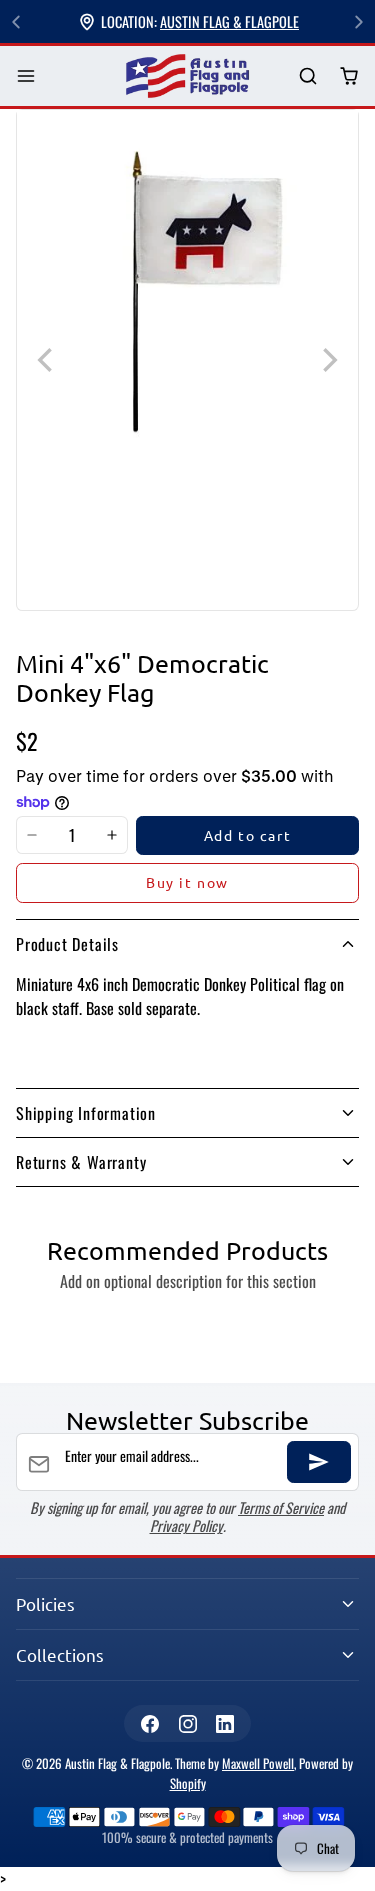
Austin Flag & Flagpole (229, 21)
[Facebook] (150, 1723)
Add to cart (248, 835)
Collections (60, 1654)
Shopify (188, 1783)
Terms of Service (281, 1507)
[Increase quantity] (112, 836)
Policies (45, 1603)
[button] (26, 76)
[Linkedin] (224, 1723)
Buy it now (187, 882)
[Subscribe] (319, 1462)
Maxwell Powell (258, 1763)
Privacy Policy (186, 1525)
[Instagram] (187, 1723)
